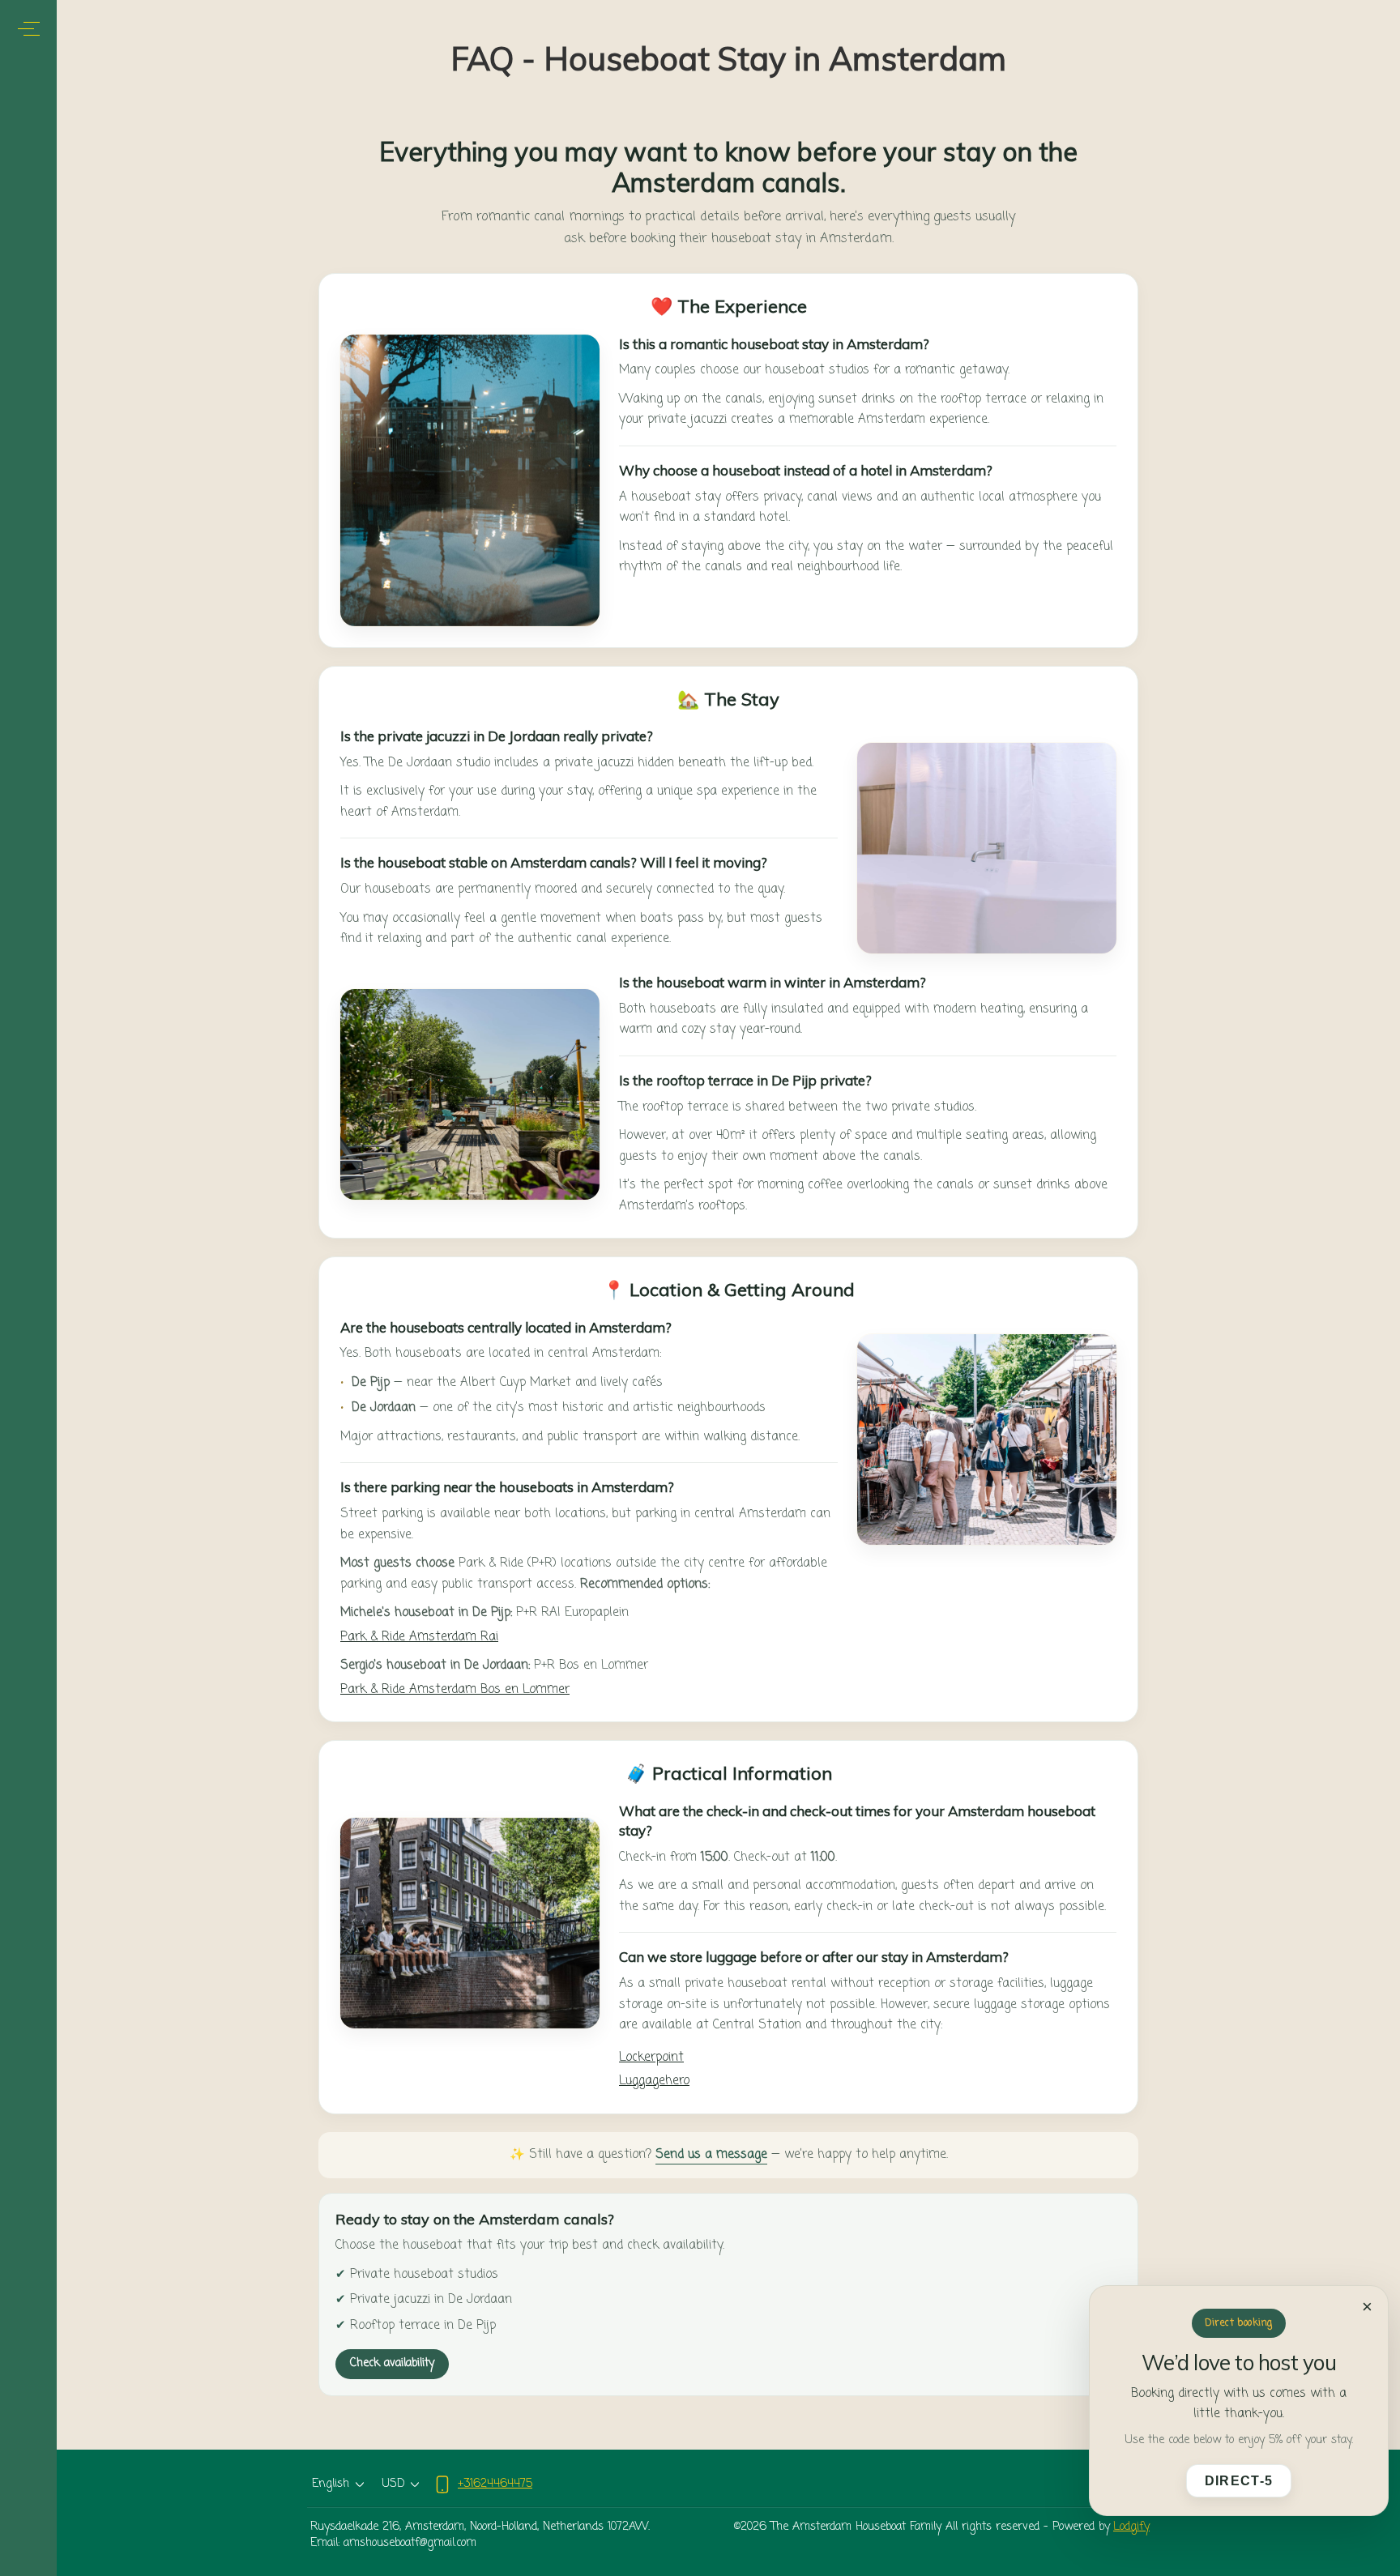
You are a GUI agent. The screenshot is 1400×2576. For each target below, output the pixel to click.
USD (394, 2484)
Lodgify (1131, 2527)
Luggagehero (654, 2081)
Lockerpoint (651, 2058)
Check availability (392, 2363)
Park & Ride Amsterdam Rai (419, 1637)
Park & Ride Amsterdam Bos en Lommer (455, 1690)
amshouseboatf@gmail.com (410, 2544)
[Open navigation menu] (29, 29)
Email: (325, 2544)
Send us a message (711, 2155)
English (331, 2484)
